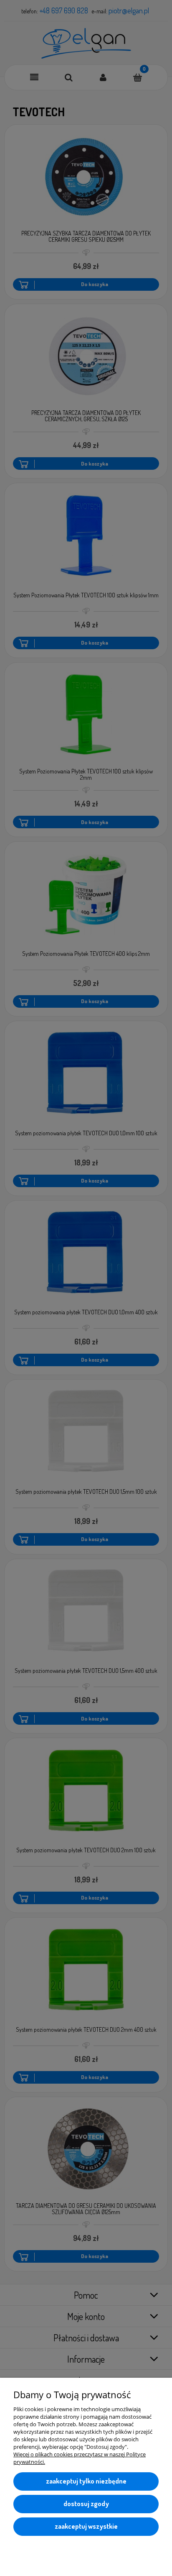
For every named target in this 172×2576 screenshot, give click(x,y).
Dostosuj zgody (86, 2504)
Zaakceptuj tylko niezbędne (86, 2481)
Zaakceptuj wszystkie (86, 2526)
